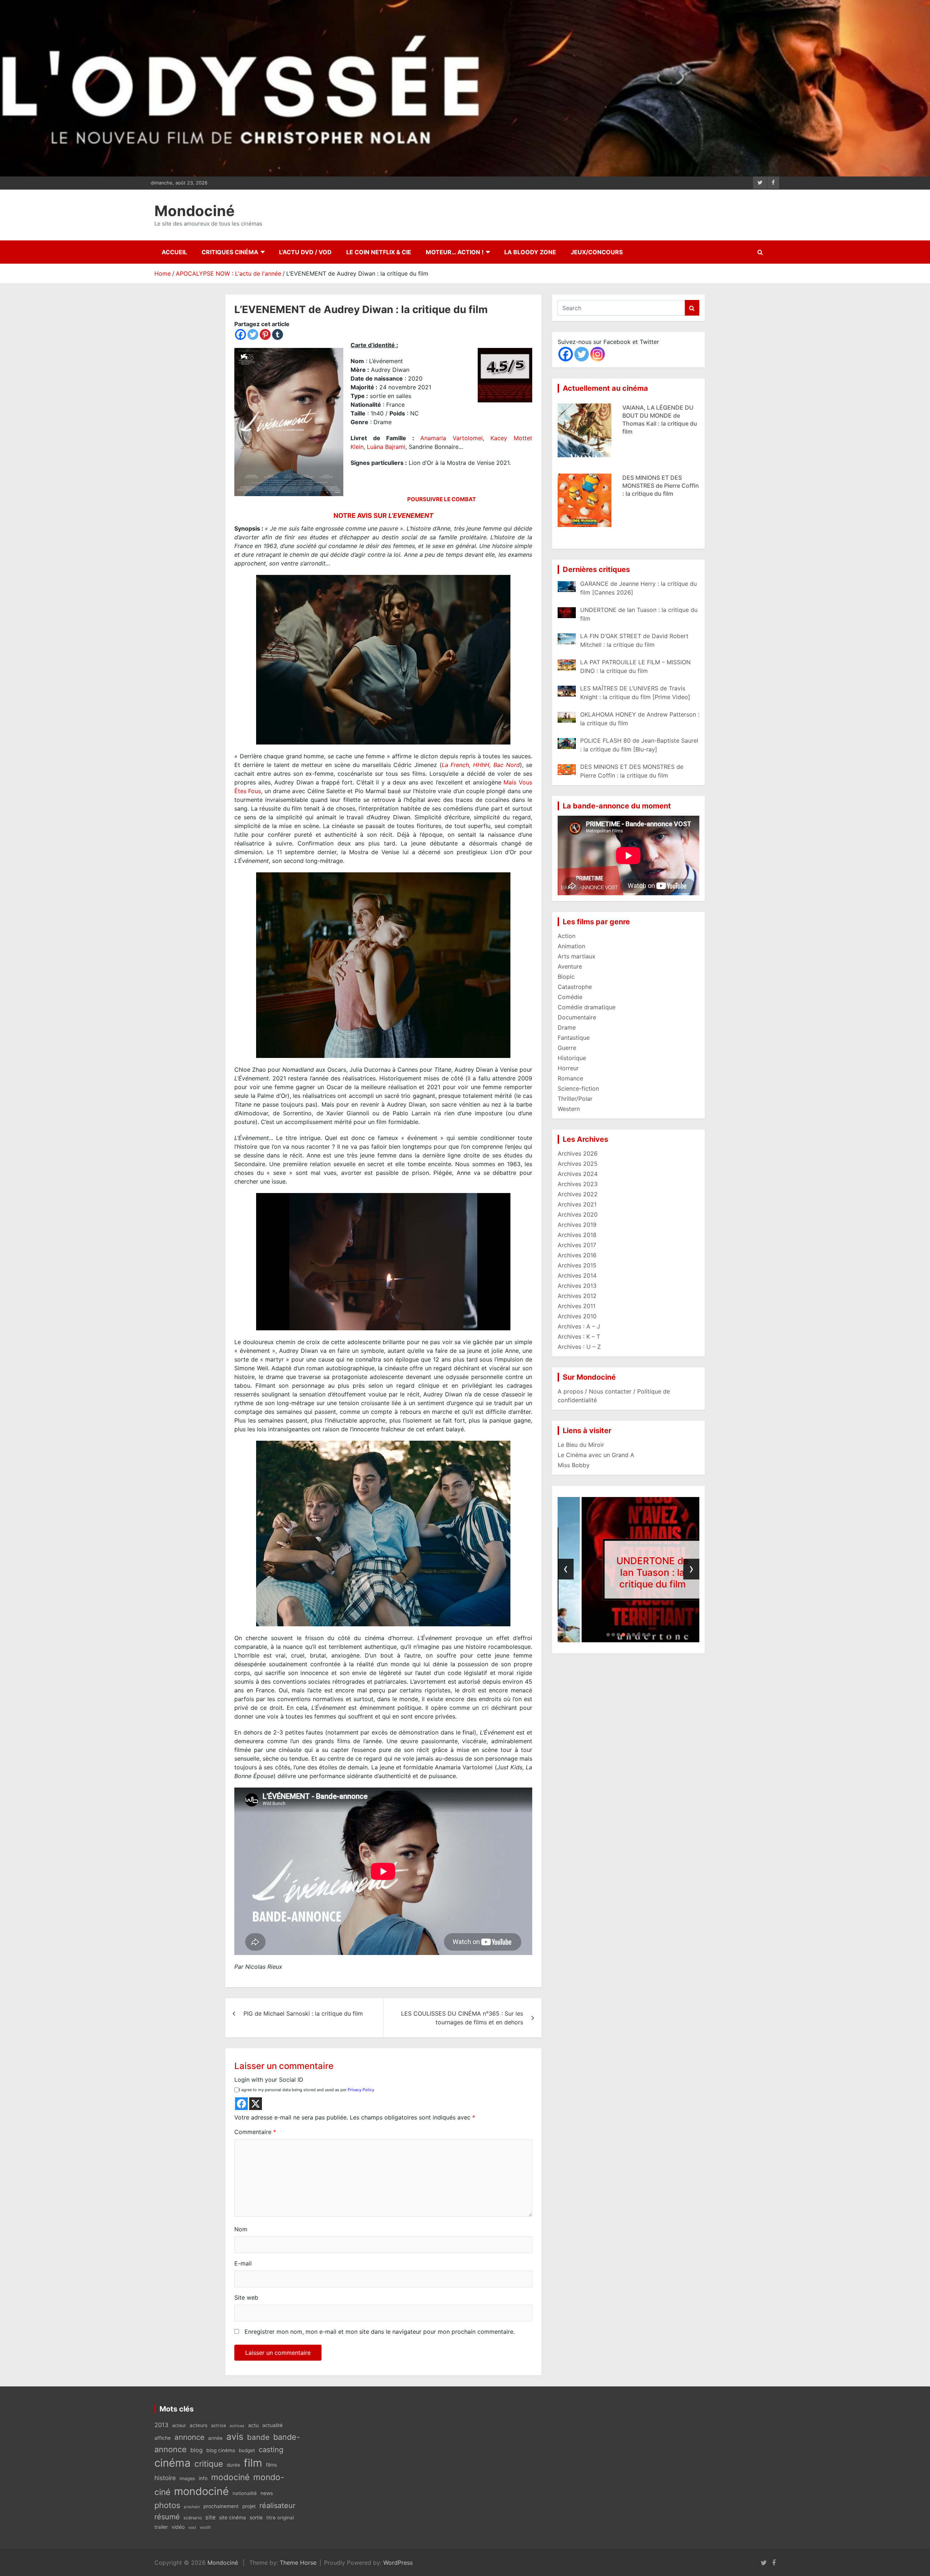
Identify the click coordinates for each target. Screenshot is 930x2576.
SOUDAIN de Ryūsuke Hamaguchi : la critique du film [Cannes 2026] (658, 486)
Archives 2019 (577, 1225)
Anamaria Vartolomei (452, 438)
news (267, 2493)
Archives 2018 (577, 1235)
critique (209, 2464)
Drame (567, 1027)
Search (692, 308)
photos (167, 2505)
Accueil (174, 252)
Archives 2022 (578, 1194)
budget (247, 2450)
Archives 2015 (577, 1265)
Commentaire (255, 2132)
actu (253, 2425)
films (271, 2465)
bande (258, 2437)
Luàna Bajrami (386, 447)
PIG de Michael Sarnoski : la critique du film (303, 2013)
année (215, 2438)
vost (192, 2528)
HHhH (481, 765)
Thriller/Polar (575, 1099)
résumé (167, 2517)
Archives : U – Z (579, 1347)
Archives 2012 (577, 1296)
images (187, 2478)
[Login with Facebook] (241, 2104)
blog (197, 2450)
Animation (571, 946)
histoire (165, 2478)
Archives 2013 (577, 1286)
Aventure (570, 966)
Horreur (568, 1068)
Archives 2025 (578, 1164)
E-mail (243, 2263)
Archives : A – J (579, 1326)
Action (567, 936)
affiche (163, 2438)
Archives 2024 (578, 1174)
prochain (192, 2507)
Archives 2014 (577, 1275)
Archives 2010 (577, 1316)
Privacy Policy (361, 2090)
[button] (608, 1635)
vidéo (178, 2527)
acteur (179, 2425)
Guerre (567, 1048)
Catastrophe (575, 987)
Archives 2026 (578, 1153)
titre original (280, 2518)
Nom (241, 2229)
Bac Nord (507, 765)
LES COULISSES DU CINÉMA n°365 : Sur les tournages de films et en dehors (462, 2018)
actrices (237, 2426)
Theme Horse (298, 2563)
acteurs (199, 2425)
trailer (161, 2527)
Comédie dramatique (587, 1007)
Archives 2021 (577, 1204)
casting (271, 2450)
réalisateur (277, 2506)
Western (569, 1109)
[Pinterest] (265, 334)
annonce (189, 2437)
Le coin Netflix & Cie (379, 252)
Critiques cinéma (230, 252)
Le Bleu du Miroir (581, 1445)
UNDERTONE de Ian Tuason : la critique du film (586, 1572)
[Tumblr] (278, 334)
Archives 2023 (578, 1184)
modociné (230, 2477)
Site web (246, 2297)
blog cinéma (221, 2450)
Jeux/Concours (597, 252)
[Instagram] (598, 354)
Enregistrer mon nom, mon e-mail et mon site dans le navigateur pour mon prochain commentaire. (380, 2332)
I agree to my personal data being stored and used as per (307, 2090)
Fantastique (574, 1038)
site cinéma (232, 2518)
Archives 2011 (577, 1306)
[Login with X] (256, 2104)
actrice (219, 2425)
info (203, 2478)
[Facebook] (240, 334)
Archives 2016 (577, 1255)
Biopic (566, 977)
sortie (256, 2518)
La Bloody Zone (530, 252)
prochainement (221, 2506)
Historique (572, 1058)
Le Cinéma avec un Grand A (596, 1455)
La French (456, 765)
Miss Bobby (574, 1465)
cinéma (173, 2463)
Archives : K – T (579, 1336)
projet (249, 2506)
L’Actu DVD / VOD (305, 252)
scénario (193, 2518)
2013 (161, 2425)
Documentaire (577, 1017)
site (210, 2517)
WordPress (398, 2563)
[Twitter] (253, 334)
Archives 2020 (578, 1214)
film (253, 2463)
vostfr (205, 2527)
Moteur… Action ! (455, 252)
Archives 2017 (577, 1245)
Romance (570, 1078)
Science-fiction (578, 1088)
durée (233, 2465)
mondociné (201, 2491)
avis (235, 2437)
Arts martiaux (577, 956)
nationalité (245, 2493)
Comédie (570, 997)
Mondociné (195, 211)
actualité (272, 2425)
